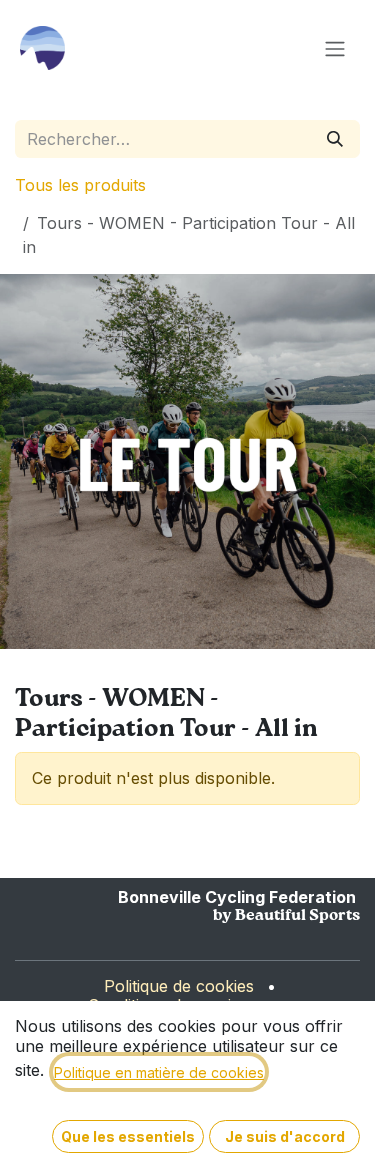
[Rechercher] (335, 139)
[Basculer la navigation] (335, 48)
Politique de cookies (179, 986)
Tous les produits (80, 185)
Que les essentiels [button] (128, 1136)
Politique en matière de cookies (159, 1072)
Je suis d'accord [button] (285, 1136)
